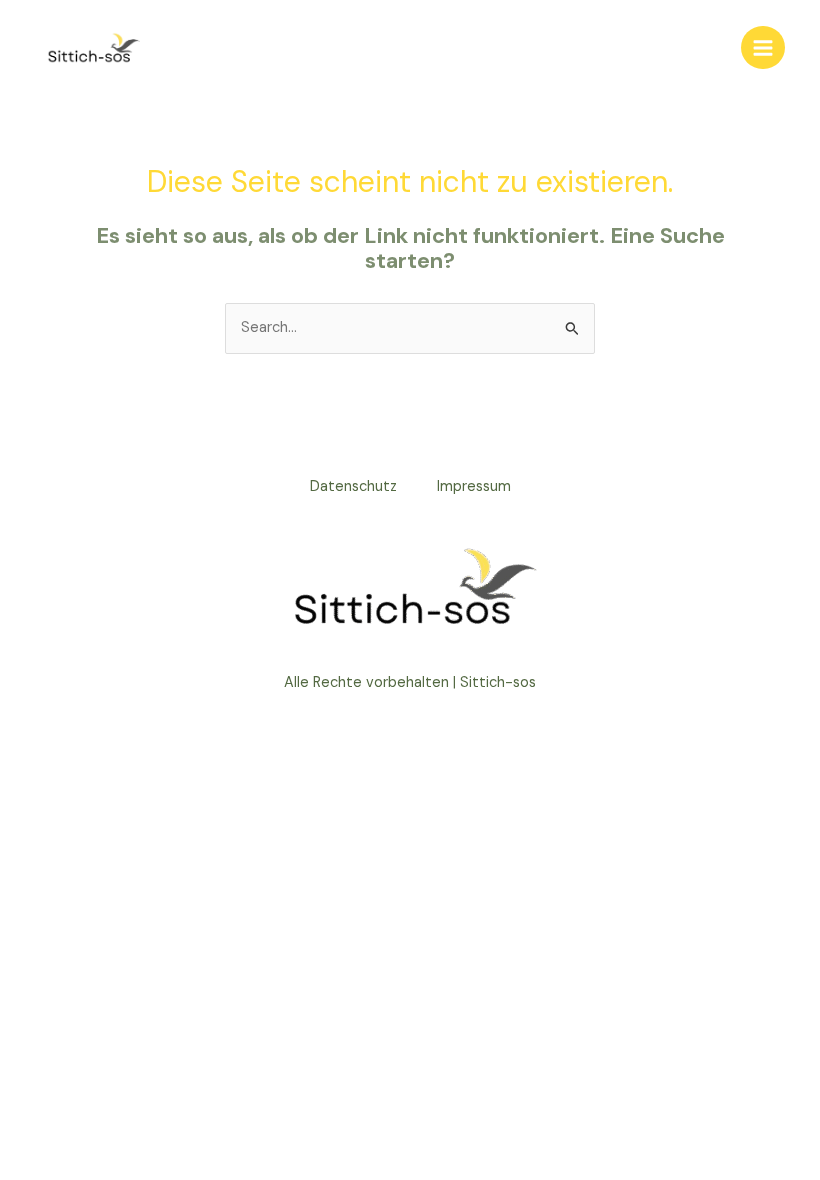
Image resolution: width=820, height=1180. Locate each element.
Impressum (474, 486)
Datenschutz (353, 486)
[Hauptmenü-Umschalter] (763, 48)
